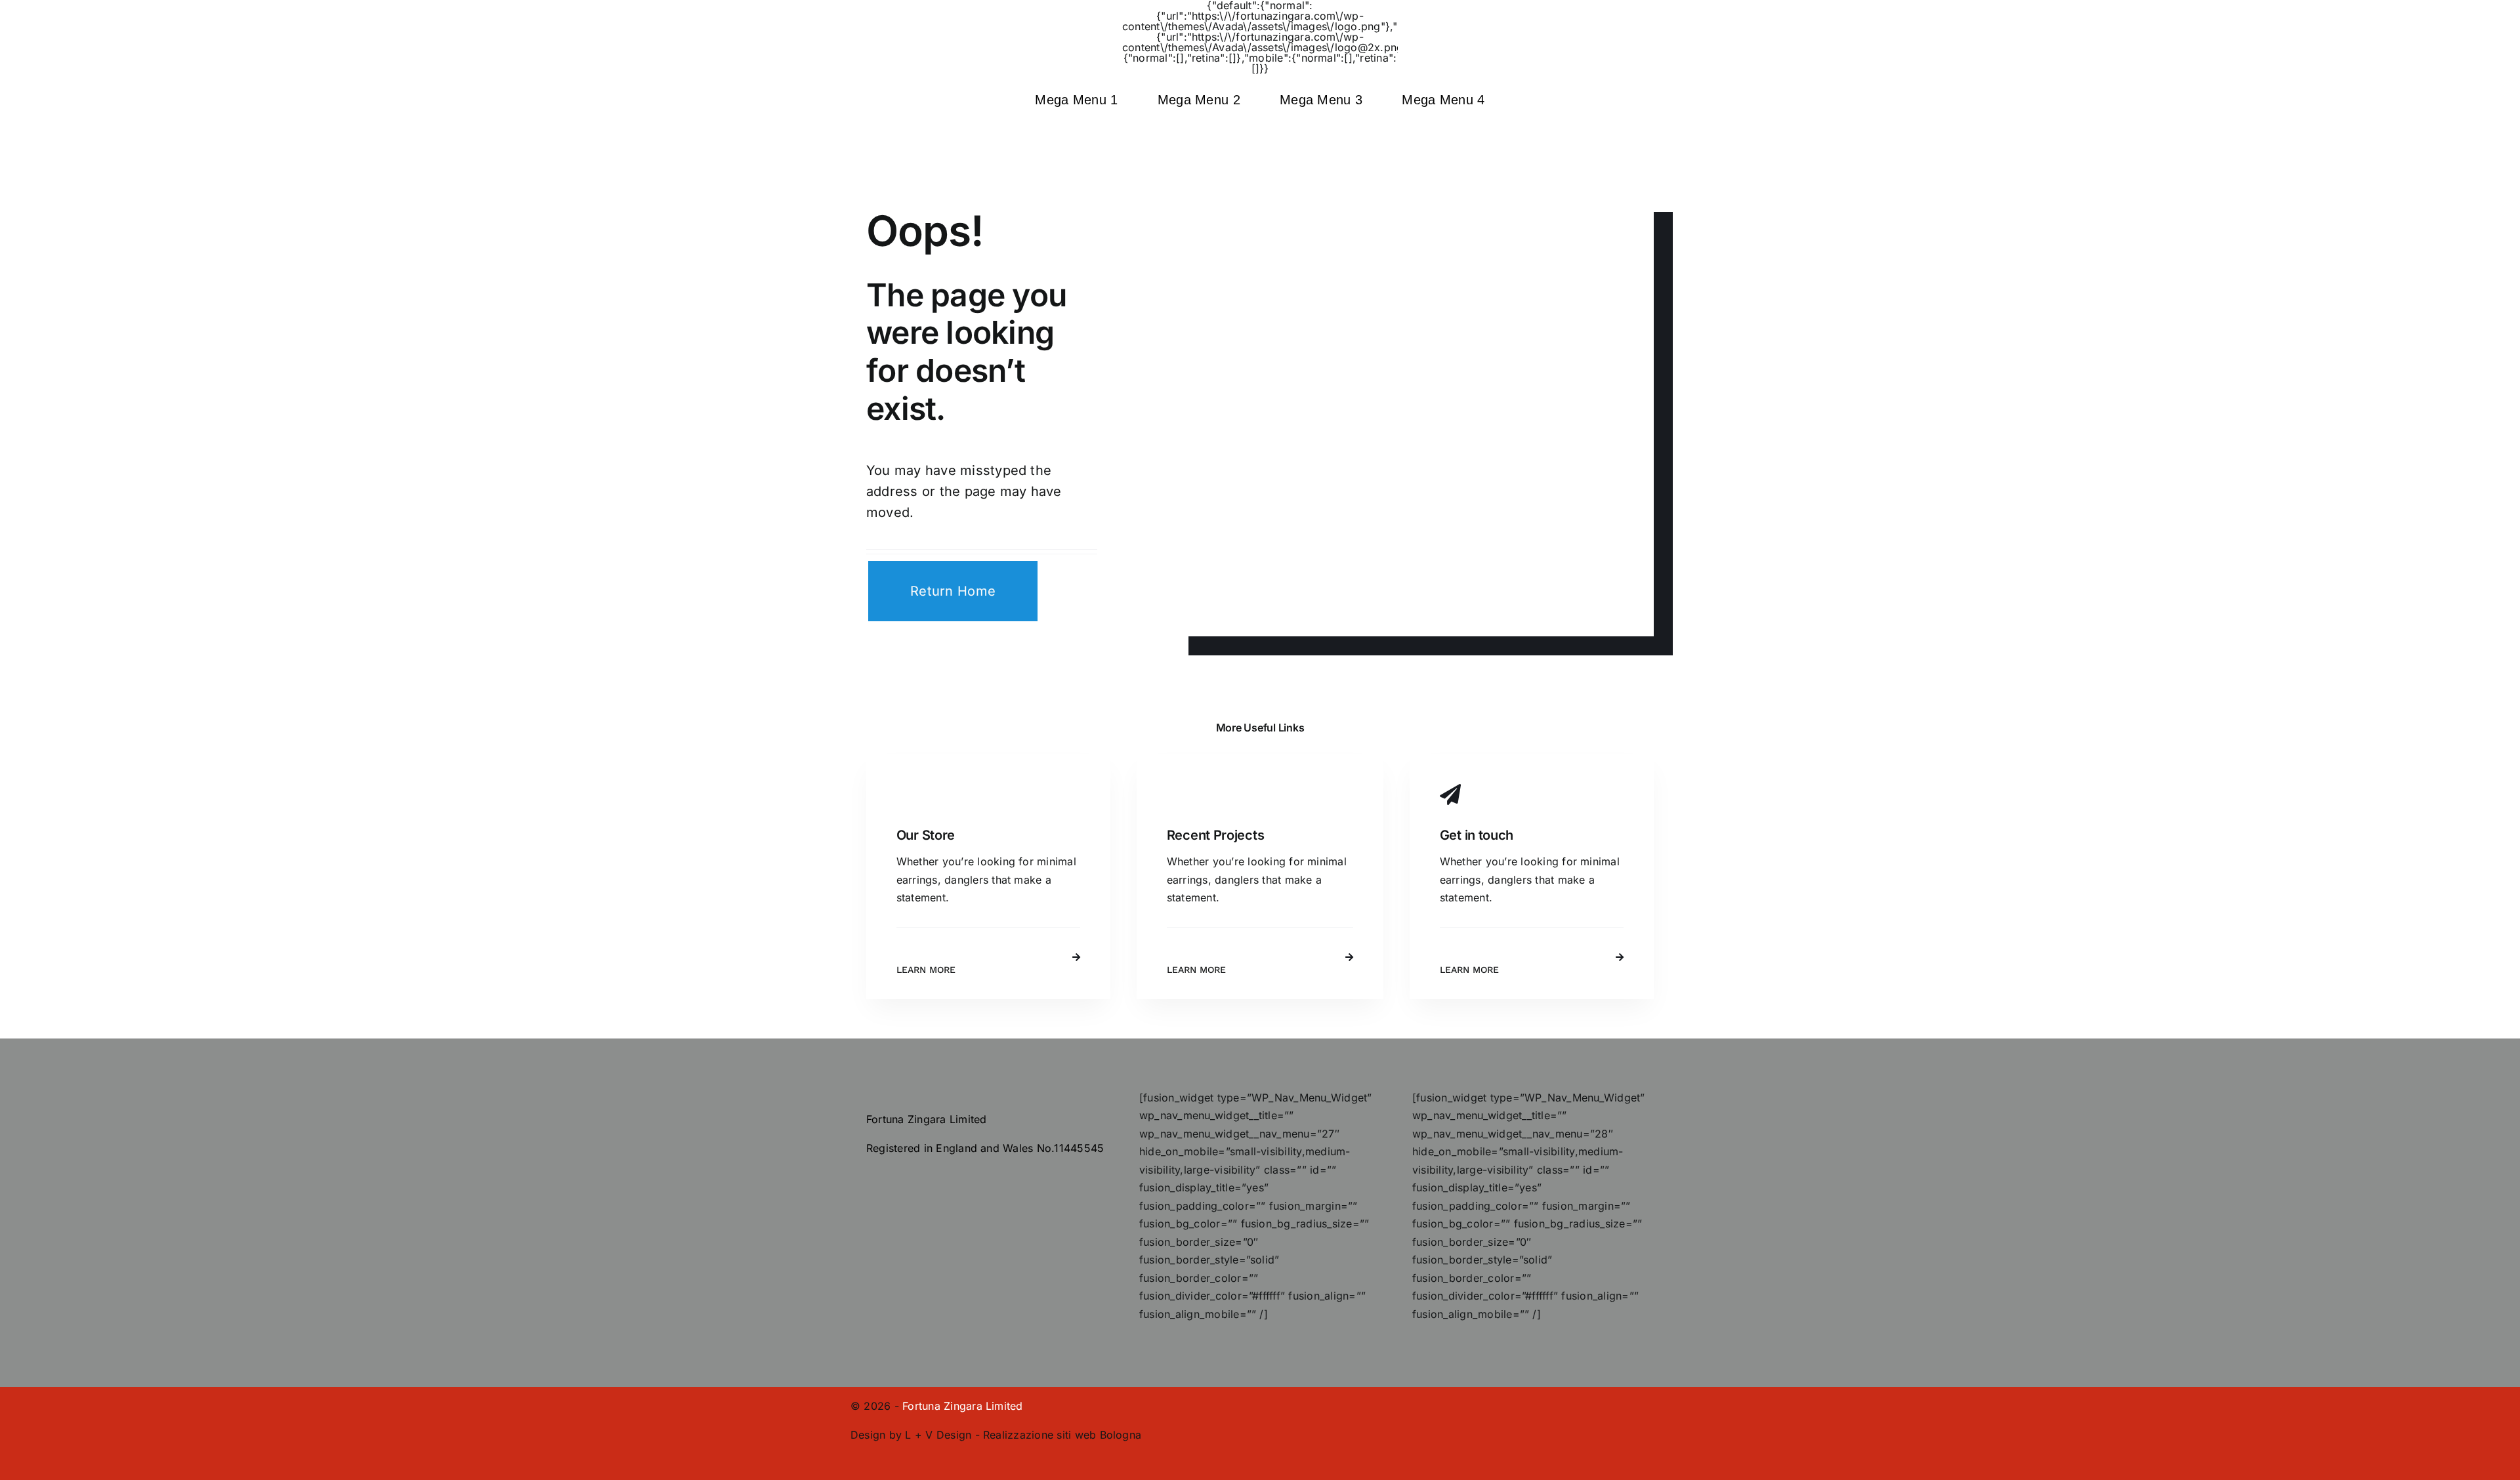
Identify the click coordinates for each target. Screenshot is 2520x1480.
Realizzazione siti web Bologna (1062, 1435)
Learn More (926, 970)
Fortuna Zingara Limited (963, 1406)
